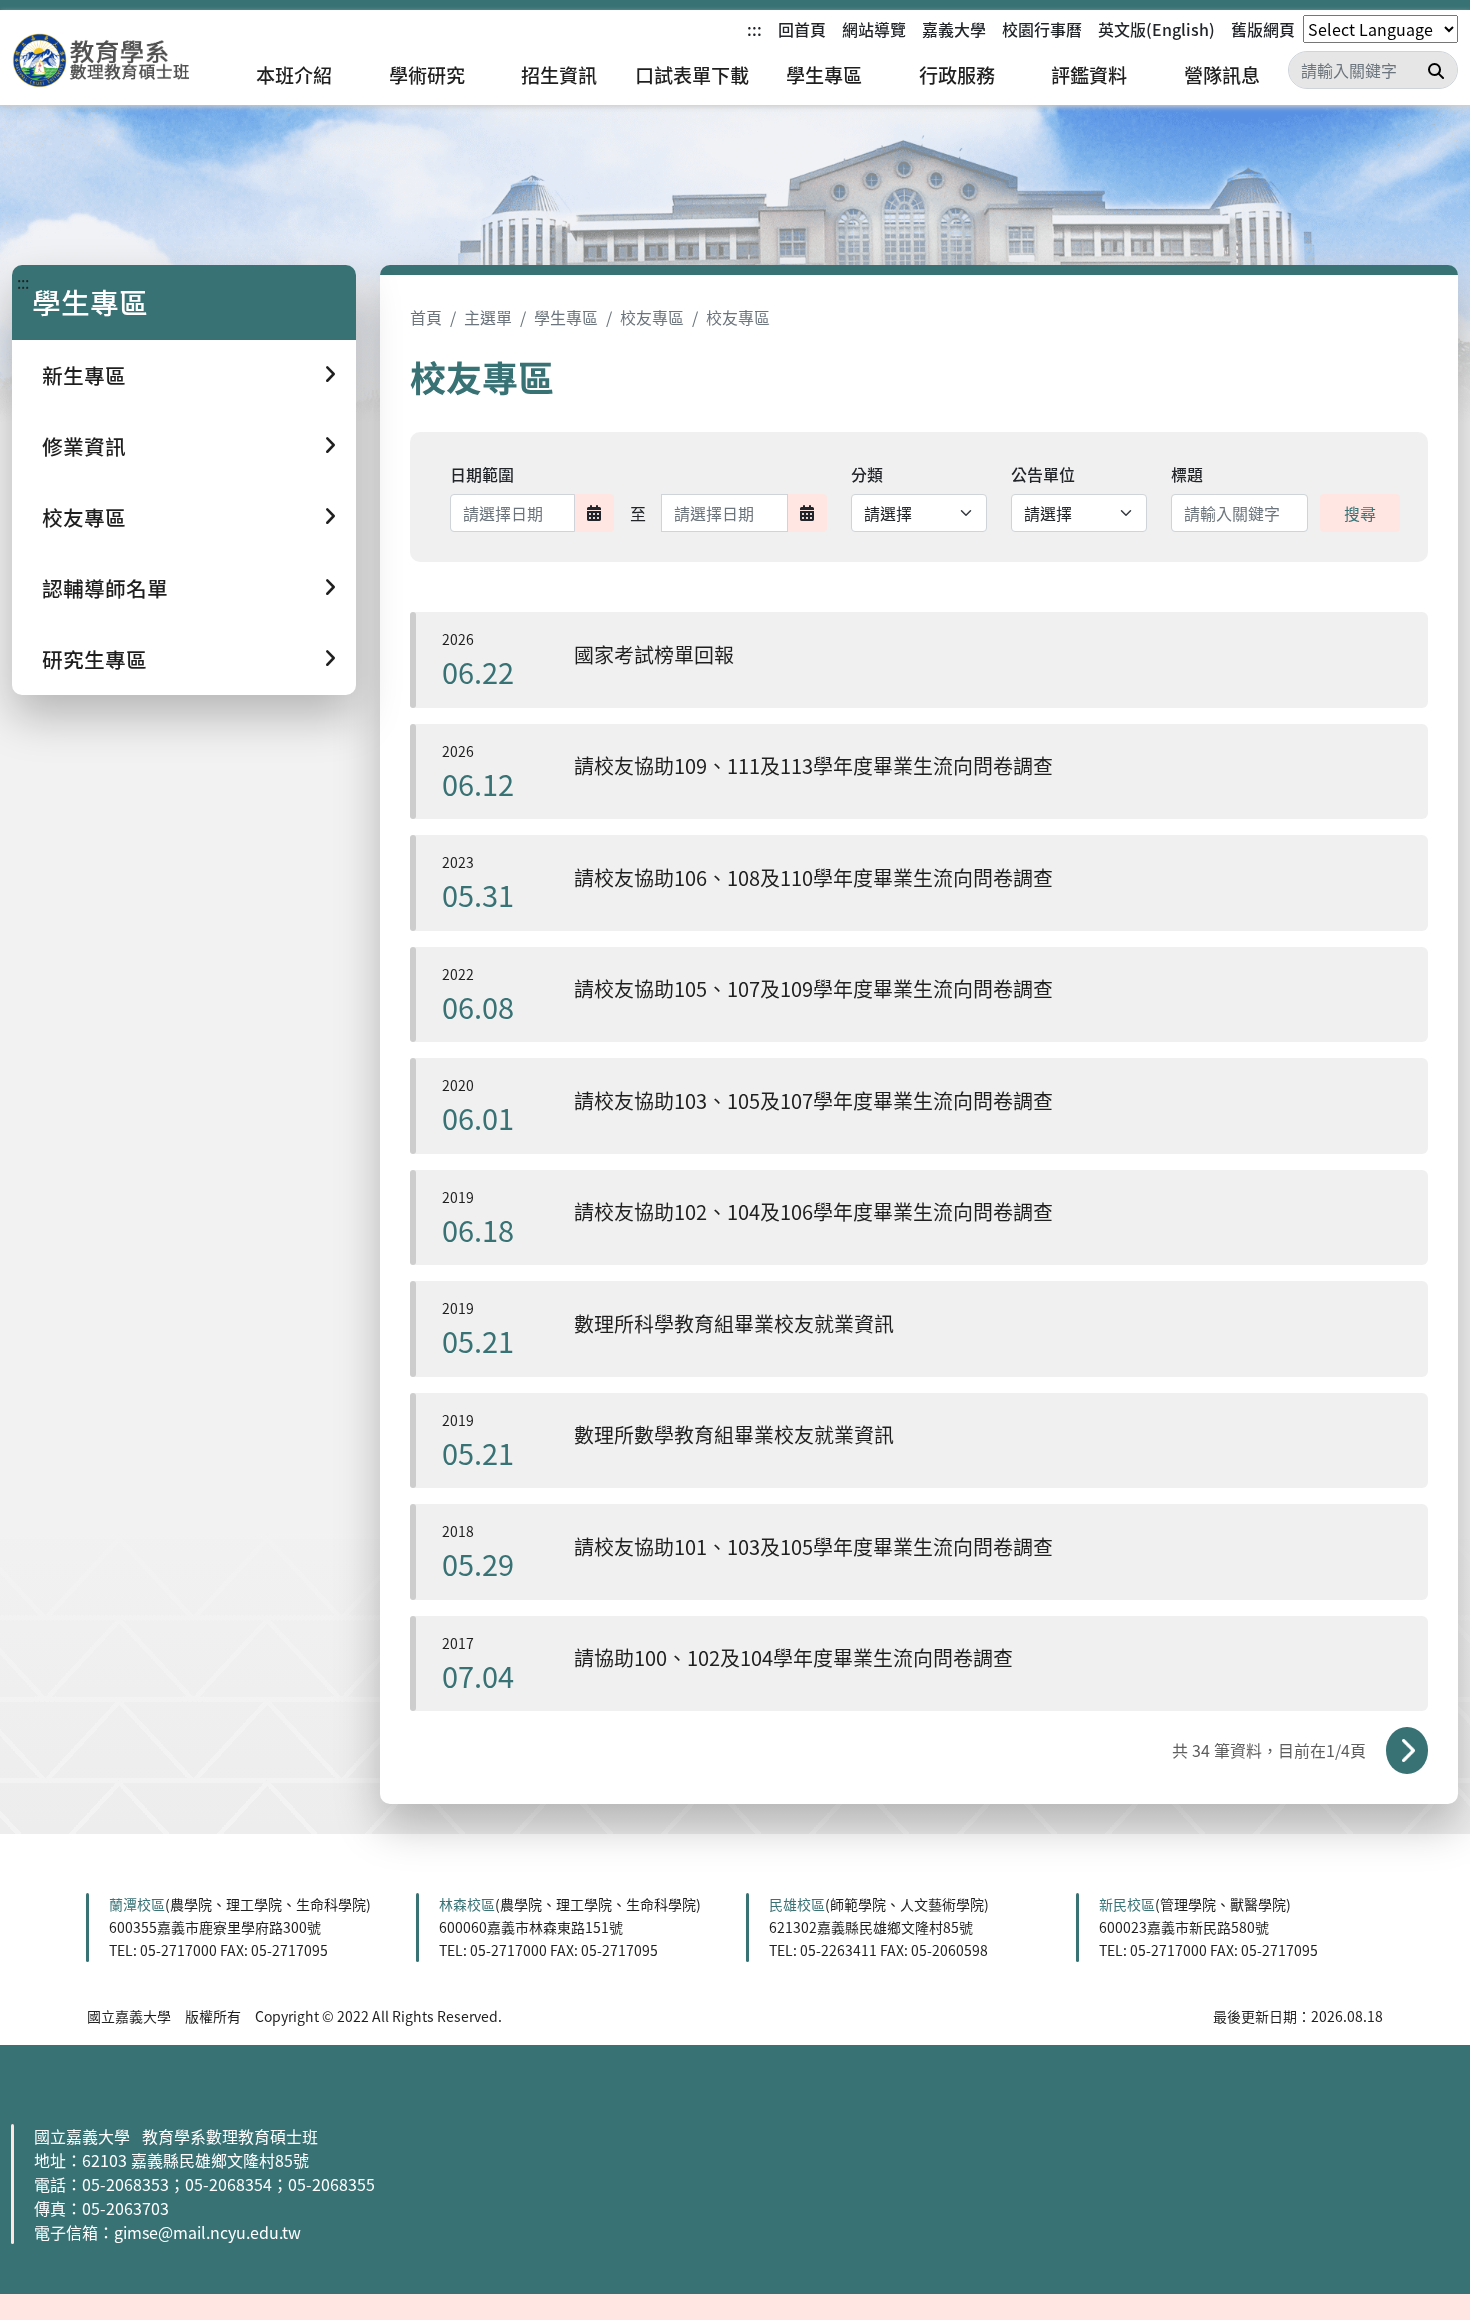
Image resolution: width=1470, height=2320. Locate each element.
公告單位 (1043, 474)
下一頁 (1407, 1750)
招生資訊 (559, 75)
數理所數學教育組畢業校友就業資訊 (734, 1434)
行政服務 (957, 75)
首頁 (426, 317)
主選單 (488, 317)
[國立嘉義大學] (120, 60)
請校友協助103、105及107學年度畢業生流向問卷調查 (813, 1100)
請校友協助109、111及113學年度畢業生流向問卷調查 (813, 765)
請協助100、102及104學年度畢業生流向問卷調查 (793, 1657)
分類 (867, 474)
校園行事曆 (1042, 29)
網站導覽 (874, 29)
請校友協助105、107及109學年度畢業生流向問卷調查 (813, 988)
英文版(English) (1156, 29)
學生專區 (824, 75)
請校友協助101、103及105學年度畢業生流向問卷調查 (813, 1546)
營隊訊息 (1222, 75)
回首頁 (802, 29)
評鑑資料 (1089, 75)
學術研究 (427, 75)
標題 (1187, 474)
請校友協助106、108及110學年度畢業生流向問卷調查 (813, 877)
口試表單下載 (692, 75)
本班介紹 (294, 75)
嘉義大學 (954, 29)
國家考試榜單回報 (654, 654)
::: (754, 29)
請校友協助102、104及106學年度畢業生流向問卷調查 (813, 1211)
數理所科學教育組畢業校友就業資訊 (734, 1323)
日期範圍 (482, 474)
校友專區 (652, 317)
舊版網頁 (1263, 29)
